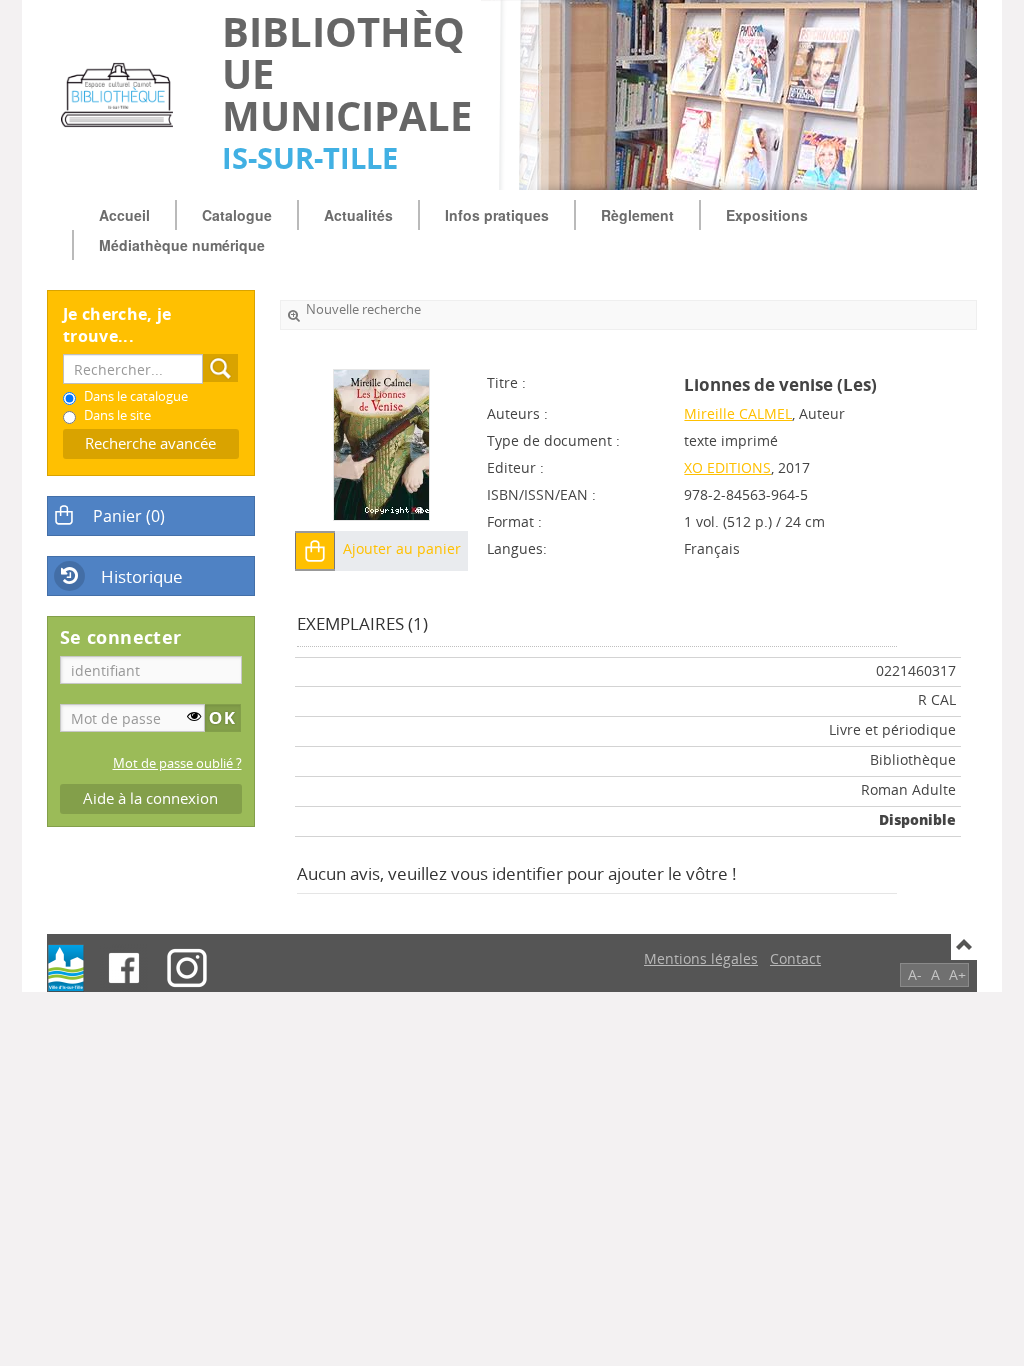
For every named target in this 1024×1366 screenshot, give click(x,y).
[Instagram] (187, 968)
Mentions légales (701, 958)
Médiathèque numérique (182, 245)
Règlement (637, 215)
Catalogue (237, 215)
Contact (795, 958)
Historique (142, 576)
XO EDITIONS (727, 467)
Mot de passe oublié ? (177, 763)
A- (915, 974)
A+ (957, 974)
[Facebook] (124, 968)
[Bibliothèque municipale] (124, 95)
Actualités (358, 215)
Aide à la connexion (150, 798)
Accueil (124, 215)
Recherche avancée (150, 443)
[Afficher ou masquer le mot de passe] (194, 716)
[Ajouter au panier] (315, 551)
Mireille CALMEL (738, 413)
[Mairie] (66, 968)
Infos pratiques (497, 215)
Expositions (767, 215)
